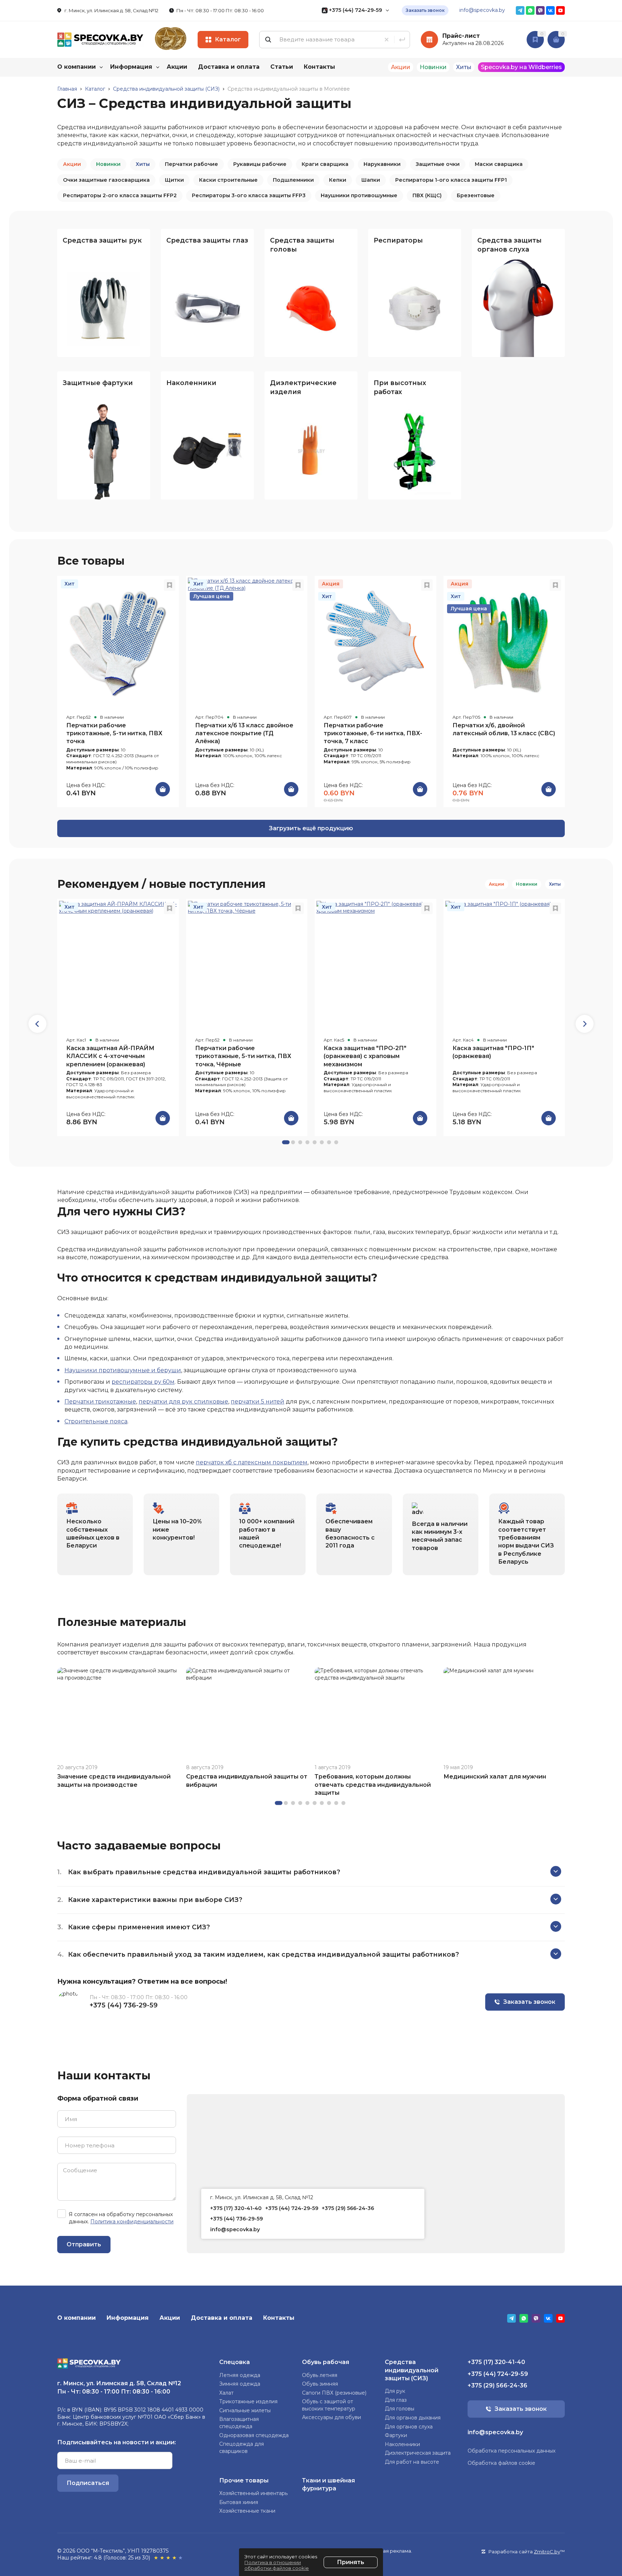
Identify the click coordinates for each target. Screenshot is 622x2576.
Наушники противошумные (359, 195)
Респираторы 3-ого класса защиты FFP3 (249, 195)
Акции (72, 164)
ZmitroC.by (547, 2552)
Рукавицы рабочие (260, 164)
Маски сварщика (499, 164)
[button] (585, 1024)
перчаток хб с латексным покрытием (252, 1462)
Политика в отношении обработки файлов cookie (277, 2565)
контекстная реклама (384, 2551)
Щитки (174, 180)
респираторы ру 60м (143, 1382)
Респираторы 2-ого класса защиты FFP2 (120, 195)
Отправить (84, 2244)
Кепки (338, 180)
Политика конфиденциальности (132, 2222)
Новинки (108, 164)
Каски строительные (228, 180)
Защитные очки (438, 164)
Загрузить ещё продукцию (311, 828)
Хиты (143, 164)
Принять (351, 2562)
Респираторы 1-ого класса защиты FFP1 (451, 180)
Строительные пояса (96, 1421)
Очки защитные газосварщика (106, 180)
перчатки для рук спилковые (183, 1402)
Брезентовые (476, 195)
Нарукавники (382, 164)
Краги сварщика (325, 164)
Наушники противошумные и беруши (123, 1370)
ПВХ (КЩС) (427, 195)
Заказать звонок (425, 10)
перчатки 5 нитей (258, 1402)
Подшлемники (293, 180)
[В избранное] (170, 585)
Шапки (371, 180)
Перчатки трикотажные (100, 1402)
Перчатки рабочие (191, 164)
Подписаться (88, 2483)
